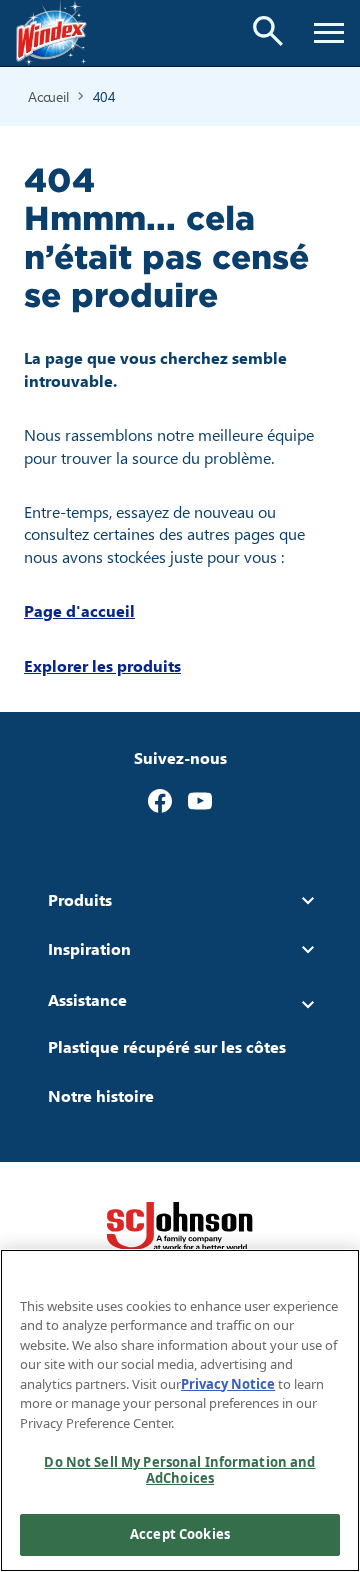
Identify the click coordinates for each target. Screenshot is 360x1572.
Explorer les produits (102, 665)
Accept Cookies (180, 1534)
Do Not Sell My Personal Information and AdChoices (179, 1470)
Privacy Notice (228, 1384)
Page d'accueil (79, 610)
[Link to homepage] (51, 33)
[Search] (268, 31)
